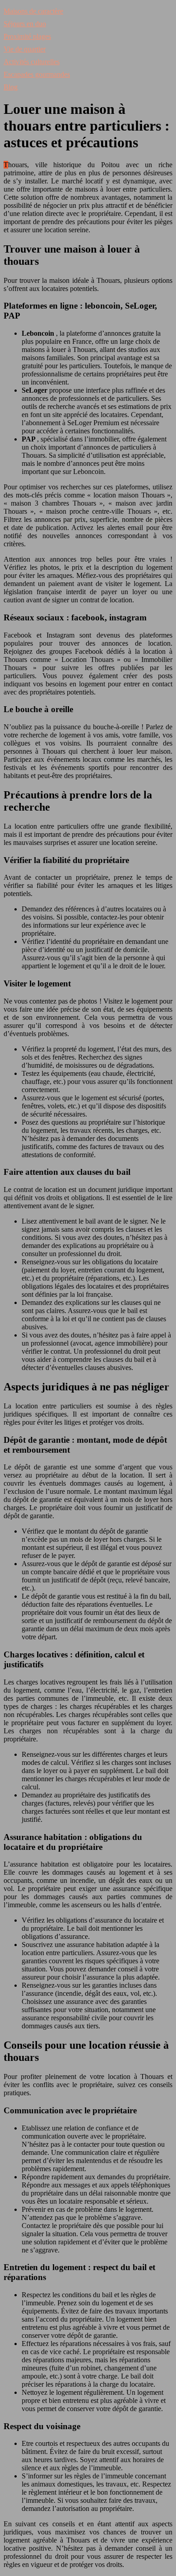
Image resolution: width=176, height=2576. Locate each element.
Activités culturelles (32, 62)
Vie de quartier (25, 49)
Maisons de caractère (33, 11)
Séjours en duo (25, 24)
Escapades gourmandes (37, 74)
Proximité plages (27, 36)
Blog (11, 87)
